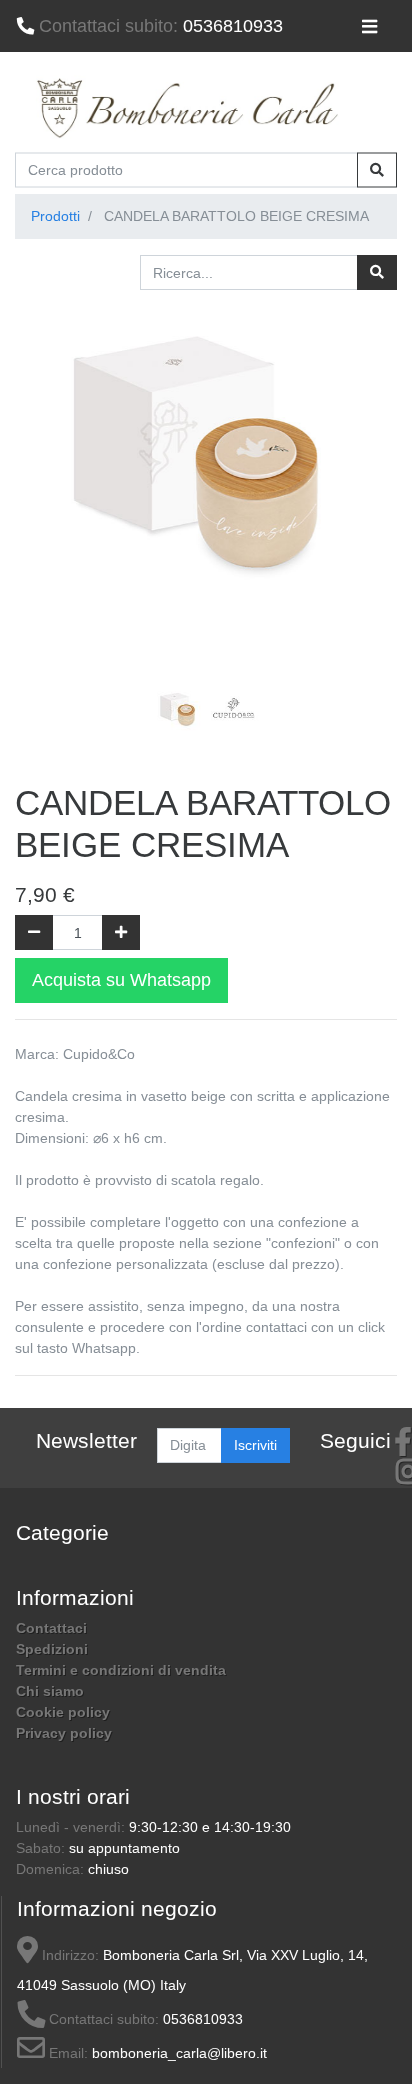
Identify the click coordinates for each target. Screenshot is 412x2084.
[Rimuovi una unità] (34, 932)
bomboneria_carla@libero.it (179, 2053)
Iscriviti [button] (255, 1445)
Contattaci (51, 1628)
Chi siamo (50, 1691)
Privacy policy (64, 1733)
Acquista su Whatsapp (121, 980)
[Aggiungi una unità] (121, 932)
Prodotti (55, 216)
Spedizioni (52, 1649)
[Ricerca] (377, 272)
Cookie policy (63, 1712)
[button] (43, 490)
